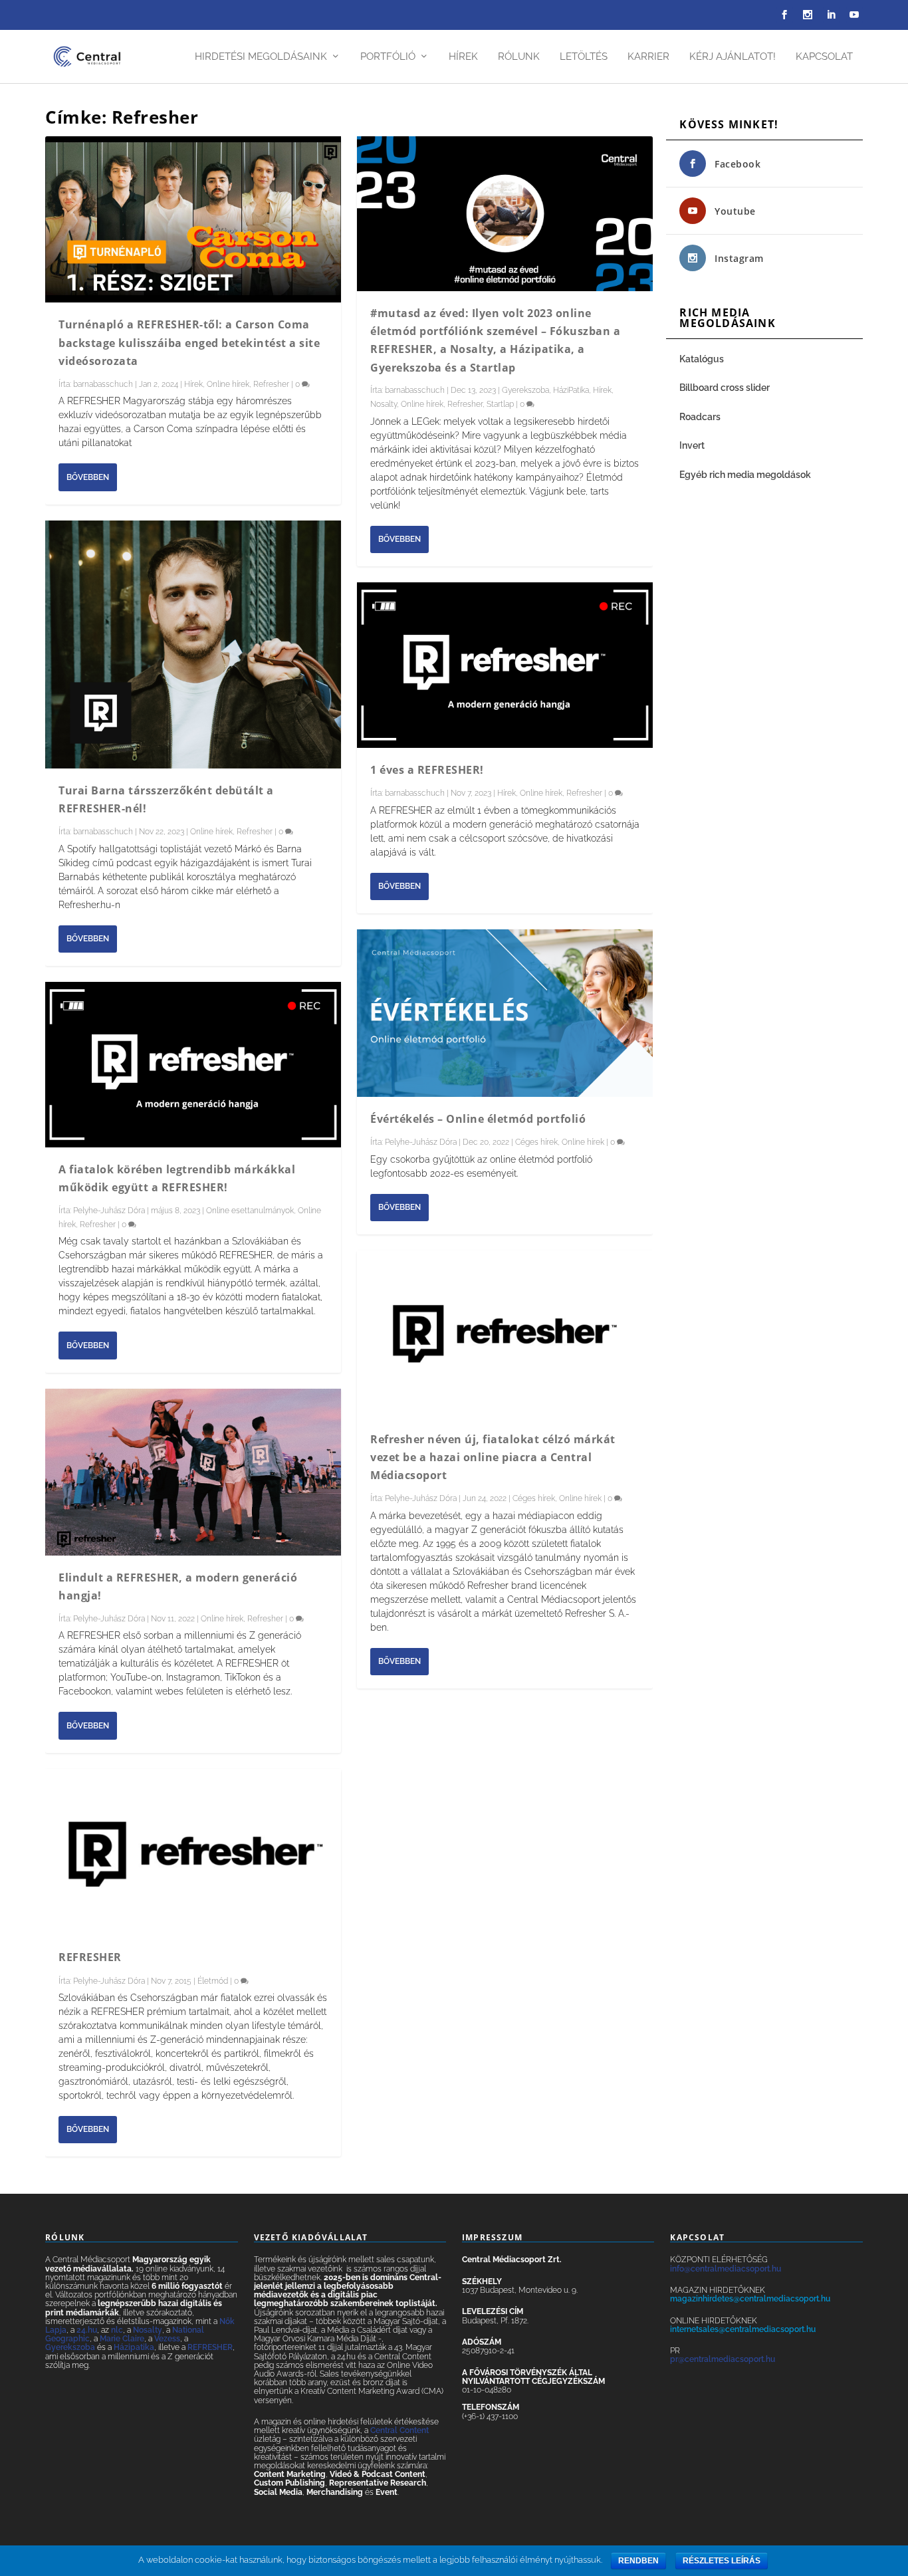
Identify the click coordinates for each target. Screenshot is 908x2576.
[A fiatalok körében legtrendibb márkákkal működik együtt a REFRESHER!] (193, 1065)
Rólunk (519, 57)
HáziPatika (571, 390)
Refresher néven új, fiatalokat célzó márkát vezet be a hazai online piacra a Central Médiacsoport (493, 1457)
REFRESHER (90, 1957)
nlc (117, 2330)
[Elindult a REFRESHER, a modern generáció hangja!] (193, 1472)
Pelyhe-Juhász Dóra (109, 1211)
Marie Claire (122, 2339)
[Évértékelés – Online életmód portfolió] (505, 1013)
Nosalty (384, 404)
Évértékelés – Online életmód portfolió (478, 1119)
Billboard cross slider (725, 388)
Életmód (213, 1981)
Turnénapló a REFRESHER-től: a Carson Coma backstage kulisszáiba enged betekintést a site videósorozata (189, 342)
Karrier (648, 57)
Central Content (399, 2430)
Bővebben (88, 477)
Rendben (638, 2561)
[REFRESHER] (193, 1852)
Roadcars (700, 417)
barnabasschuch (103, 384)
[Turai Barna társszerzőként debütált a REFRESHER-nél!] (193, 644)
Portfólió (388, 57)
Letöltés (584, 57)
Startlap (500, 404)
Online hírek (228, 384)
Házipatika (134, 2347)
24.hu (87, 2330)
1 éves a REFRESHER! (427, 770)
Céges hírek (536, 1142)
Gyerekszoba (525, 390)
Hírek (463, 57)
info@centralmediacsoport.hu (726, 2269)
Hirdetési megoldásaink (261, 57)
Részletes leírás (722, 2561)
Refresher (271, 384)
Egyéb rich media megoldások (745, 475)
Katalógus (703, 359)
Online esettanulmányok (250, 1211)
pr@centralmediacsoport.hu (723, 2359)
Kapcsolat (824, 57)
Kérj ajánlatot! (733, 57)
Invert (692, 445)
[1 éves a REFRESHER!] (505, 665)
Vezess (167, 2339)
